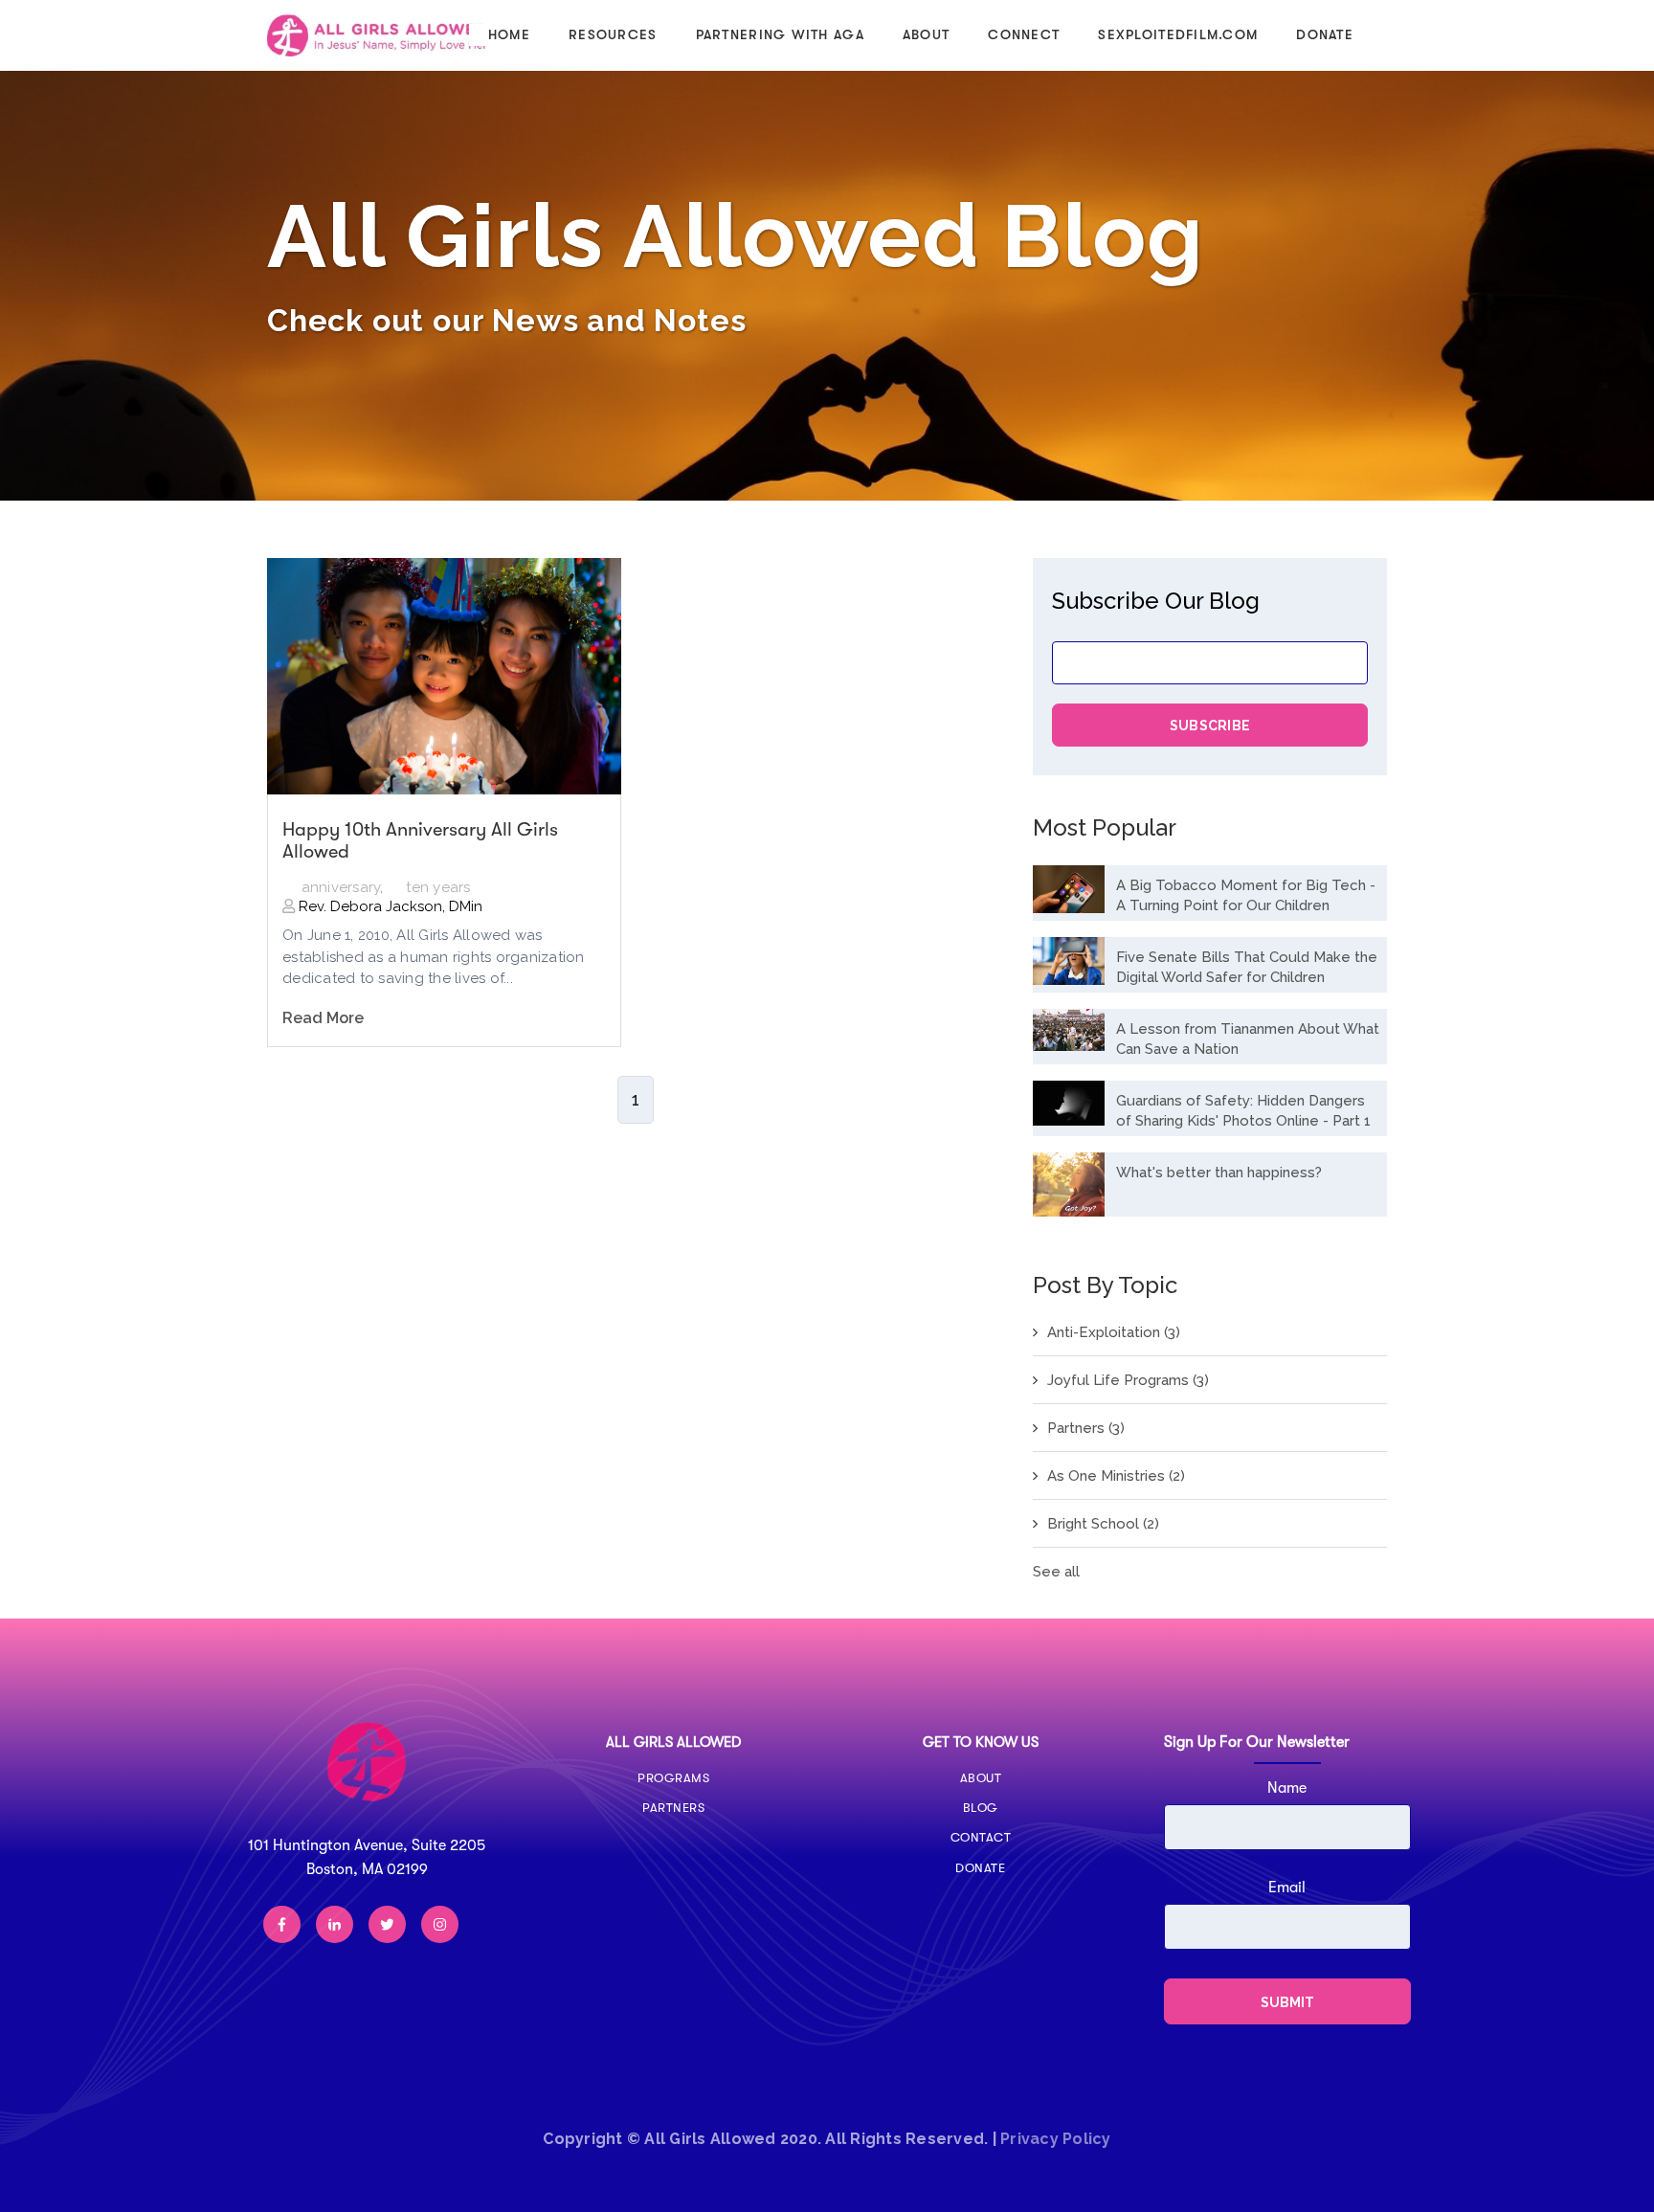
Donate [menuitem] (1325, 34)
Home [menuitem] (509, 34)
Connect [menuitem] (1024, 34)
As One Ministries (1116, 1476)
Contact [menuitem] (981, 1837)
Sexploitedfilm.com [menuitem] (1178, 34)
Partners (1086, 1428)
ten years (438, 887)
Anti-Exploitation (1114, 1332)
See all (1056, 1572)
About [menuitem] (926, 34)
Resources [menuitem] (613, 34)
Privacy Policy (1056, 2139)
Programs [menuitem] (673, 1778)
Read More (323, 1018)
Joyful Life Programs (1128, 1380)
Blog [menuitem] (981, 1808)
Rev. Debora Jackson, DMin (389, 906)
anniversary (341, 887)
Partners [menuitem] (673, 1808)
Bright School (1103, 1524)
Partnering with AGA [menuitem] (780, 34)
